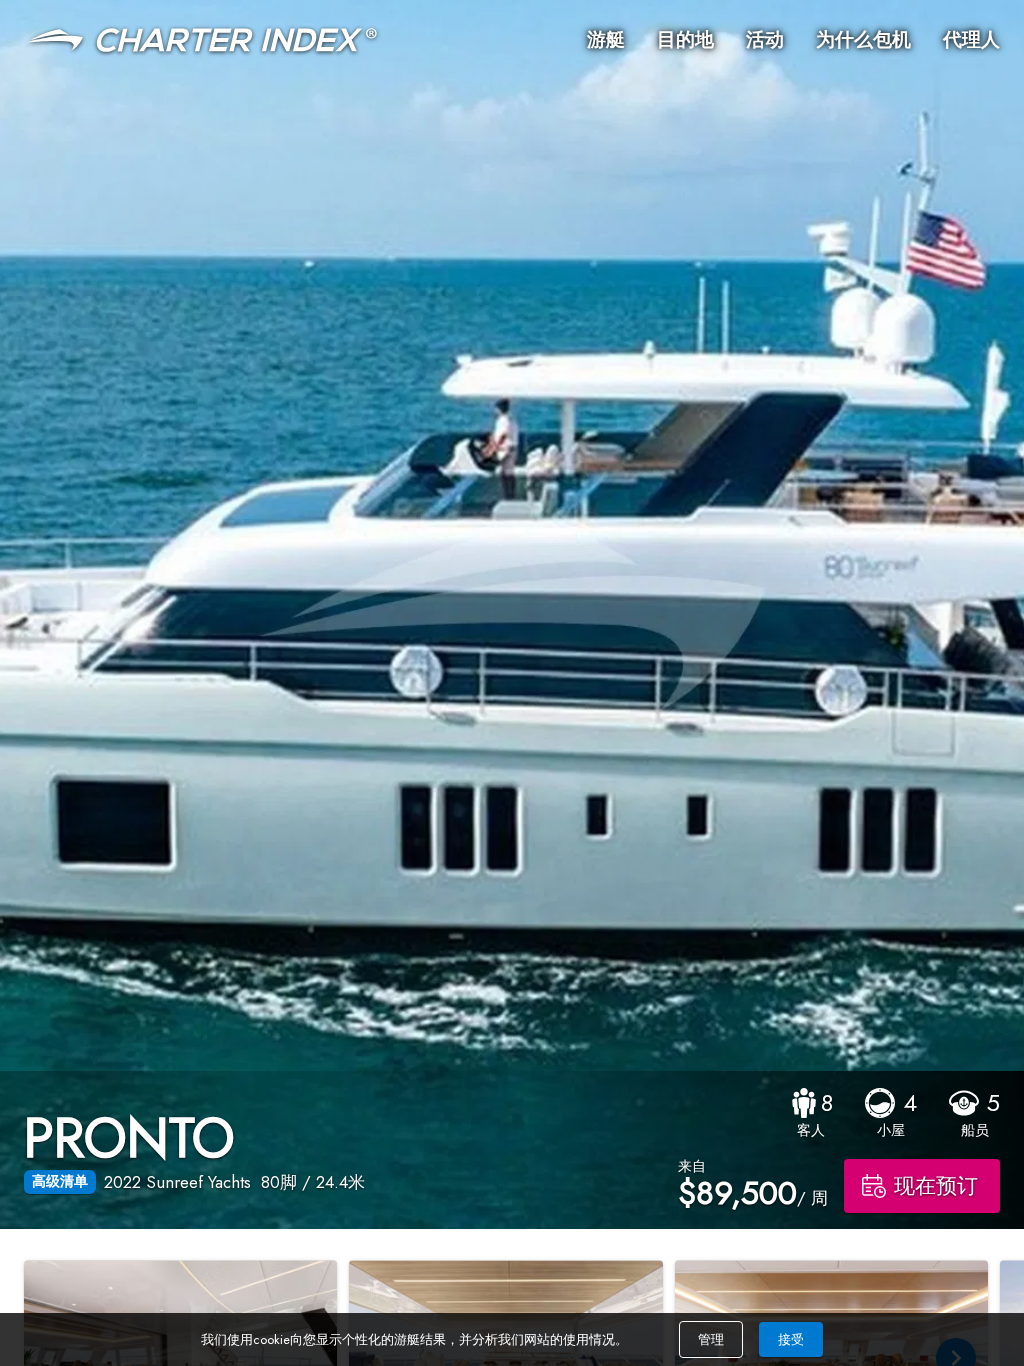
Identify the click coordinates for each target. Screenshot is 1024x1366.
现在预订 (936, 1186)
